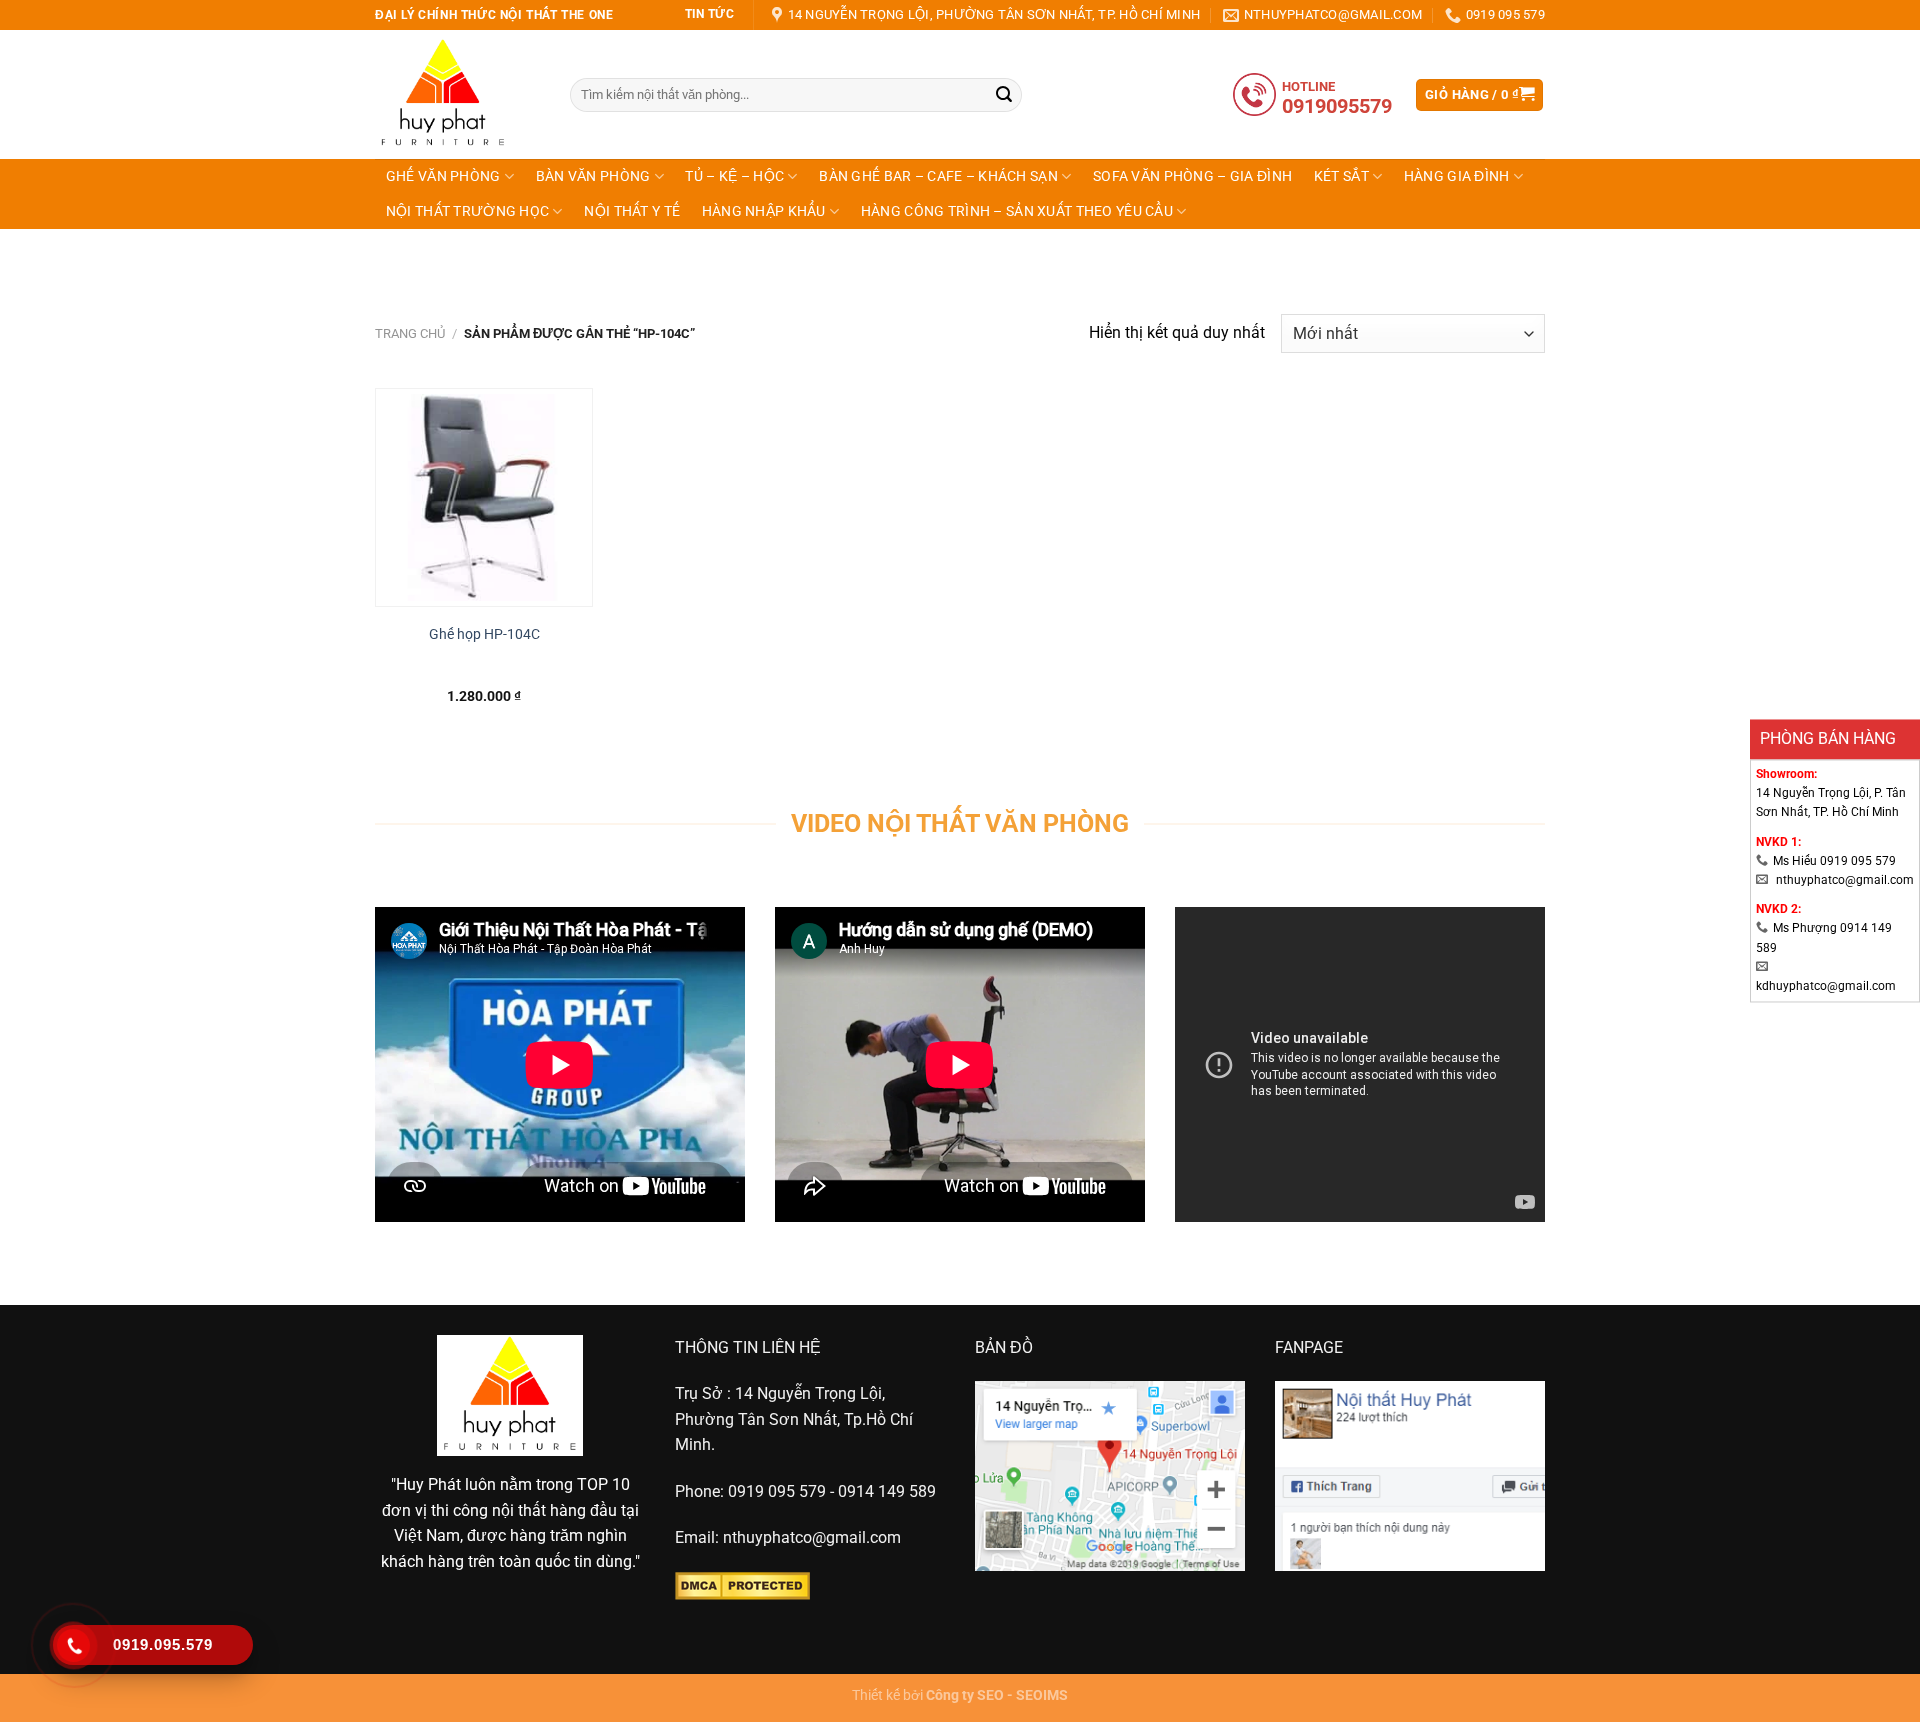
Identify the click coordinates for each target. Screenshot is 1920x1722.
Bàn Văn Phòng (593, 176)
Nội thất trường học (467, 211)
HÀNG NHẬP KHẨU (764, 211)
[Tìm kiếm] (1004, 95)
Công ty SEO (965, 1695)
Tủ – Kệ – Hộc (734, 176)
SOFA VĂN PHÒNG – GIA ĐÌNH (1192, 176)
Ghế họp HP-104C (484, 634)
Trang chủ (410, 333)
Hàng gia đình (1457, 176)
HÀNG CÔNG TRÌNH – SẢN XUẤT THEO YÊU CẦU (1017, 211)
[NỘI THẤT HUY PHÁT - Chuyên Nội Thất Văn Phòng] (457, 94)
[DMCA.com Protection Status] (742, 1584)
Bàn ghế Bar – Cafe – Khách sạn (938, 176)
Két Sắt (1341, 176)
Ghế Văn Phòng (443, 176)
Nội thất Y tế (632, 211)
